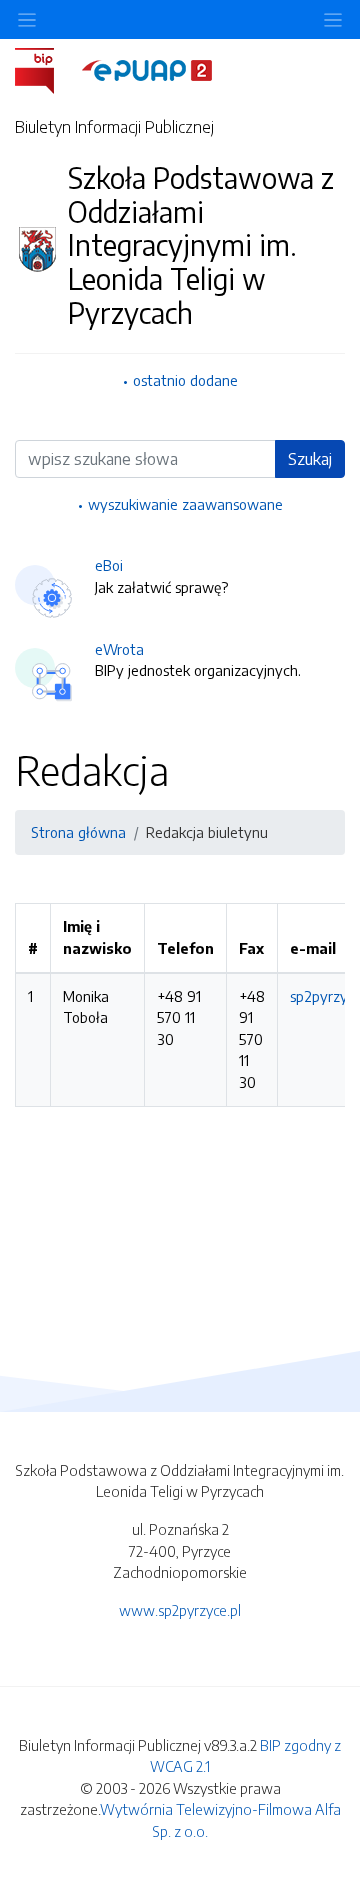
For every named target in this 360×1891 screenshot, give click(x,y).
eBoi (109, 565)
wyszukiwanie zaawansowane (185, 504)
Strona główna (78, 832)
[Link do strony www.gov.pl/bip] (46, 69)
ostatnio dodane (185, 380)
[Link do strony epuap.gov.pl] (147, 69)
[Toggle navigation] (333, 19)
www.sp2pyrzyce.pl (180, 1610)
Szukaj (310, 459)
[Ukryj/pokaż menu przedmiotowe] (27, 19)
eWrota (119, 649)
